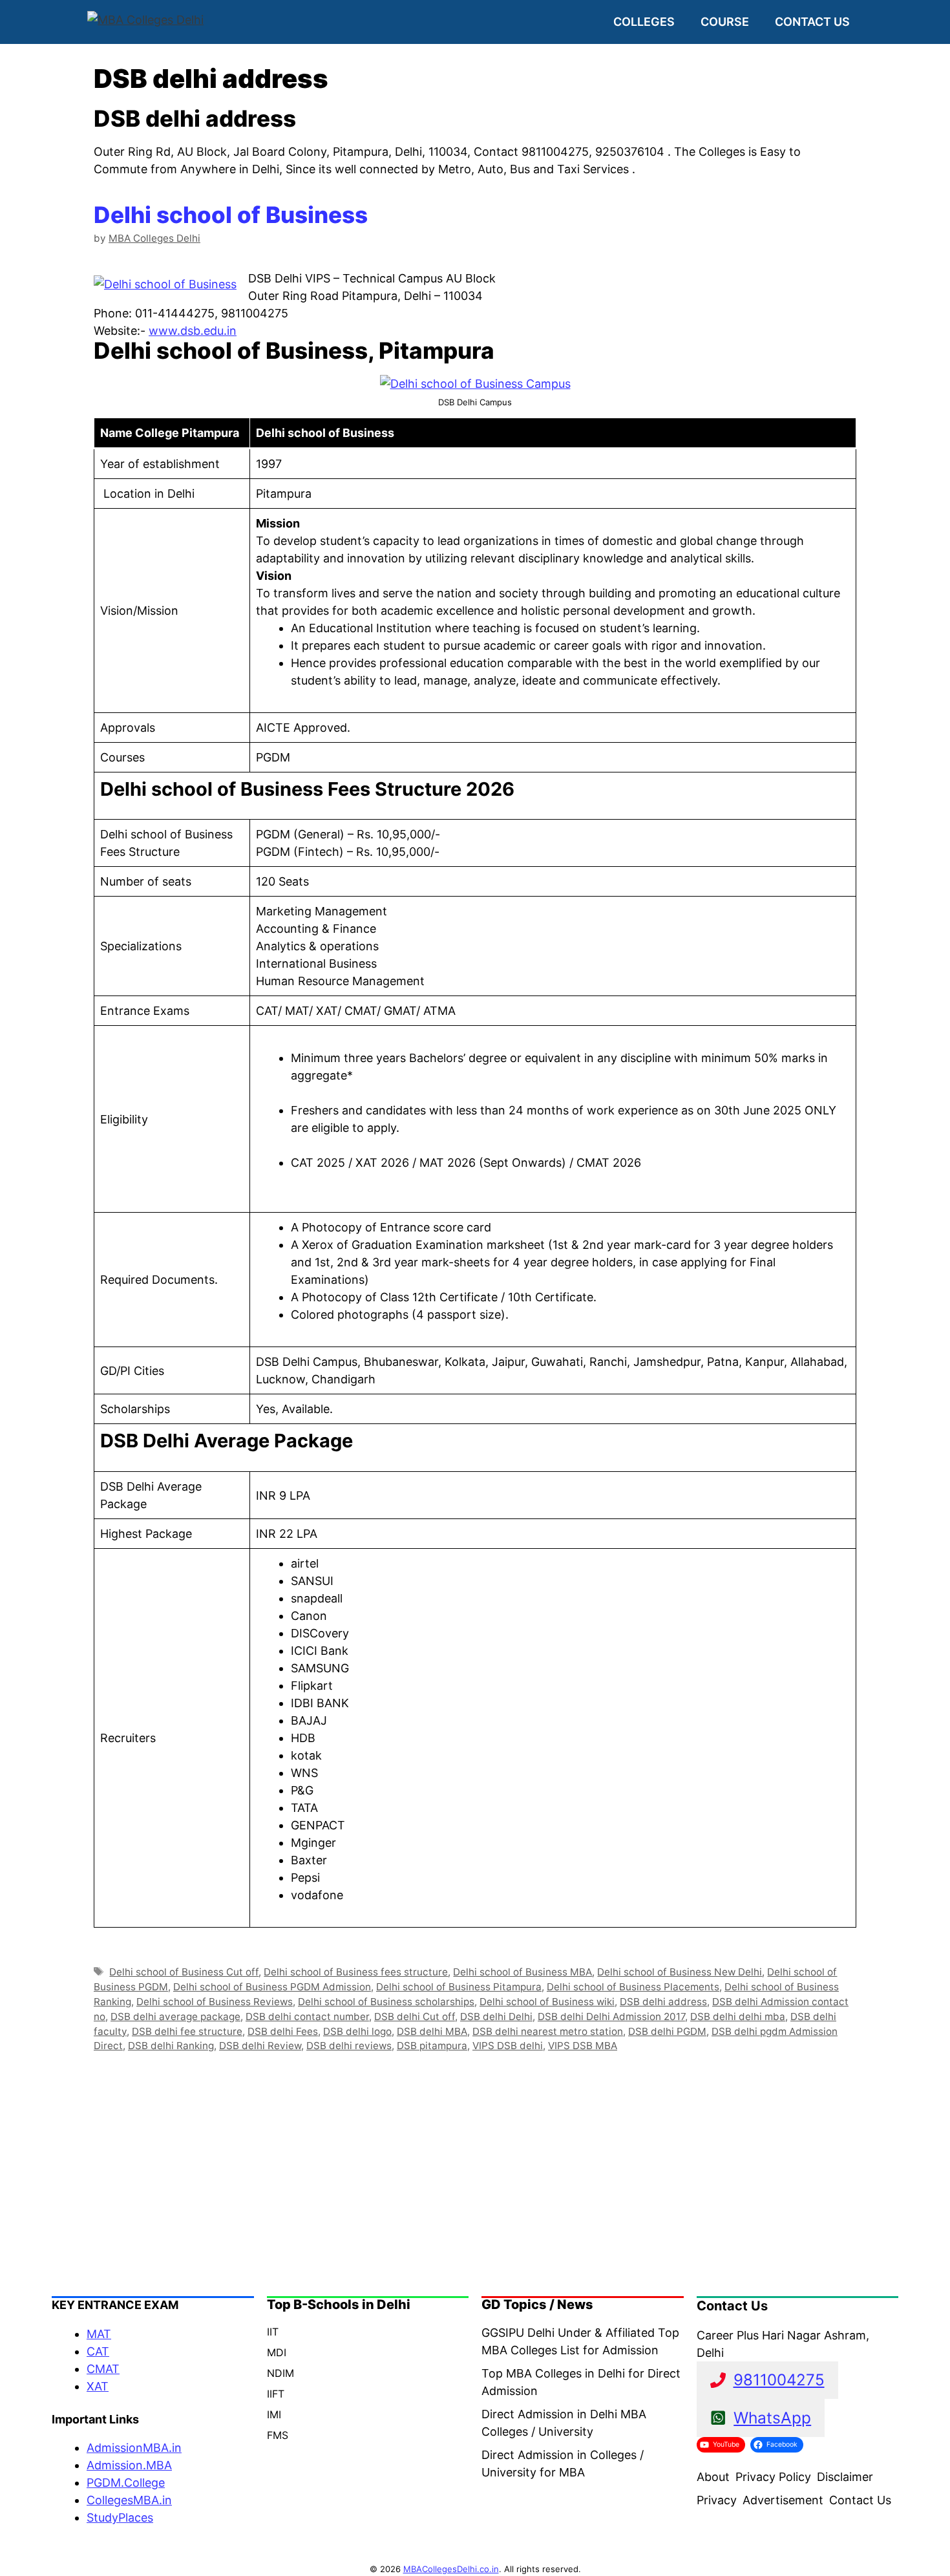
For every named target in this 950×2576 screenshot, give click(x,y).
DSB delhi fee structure (187, 2031)
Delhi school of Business (231, 215)
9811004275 (779, 2380)
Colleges (644, 22)
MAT (99, 2334)
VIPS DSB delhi (508, 2046)
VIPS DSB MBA (583, 2046)
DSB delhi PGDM (667, 2031)
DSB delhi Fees (283, 2031)
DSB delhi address (663, 2002)
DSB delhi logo (357, 2031)
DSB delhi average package (175, 2017)
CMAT (103, 2369)
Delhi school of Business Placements (633, 1987)
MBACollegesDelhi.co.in (451, 2569)
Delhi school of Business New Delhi (680, 1972)
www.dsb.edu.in (193, 331)
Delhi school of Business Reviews (215, 2002)
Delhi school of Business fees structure (356, 1972)
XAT (98, 2386)
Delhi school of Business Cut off (184, 1972)
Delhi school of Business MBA (522, 1972)
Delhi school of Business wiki (547, 2002)
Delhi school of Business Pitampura (459, 1987)
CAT (98, 2351)
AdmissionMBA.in (134, 2448)
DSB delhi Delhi (496, 2017)
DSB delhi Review (260, 2046)
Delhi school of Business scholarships (386, 2002)
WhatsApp (772, 2418)
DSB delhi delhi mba (738, 2017)
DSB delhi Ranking (171, 2046)
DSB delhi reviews (349, 2046)
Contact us (812, 22)
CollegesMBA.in (129, 2500)
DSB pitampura (432, 2046)
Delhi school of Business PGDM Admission (272, 1987)
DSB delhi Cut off (415, 2017)
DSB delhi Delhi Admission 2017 (611, 2017)
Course (725, 22)
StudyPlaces (120, 2517)
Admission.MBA (129, 2465)
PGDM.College (126, 2483)
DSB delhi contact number (307, 2017)
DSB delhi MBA (432, 2031)
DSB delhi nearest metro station (548, 2031)
